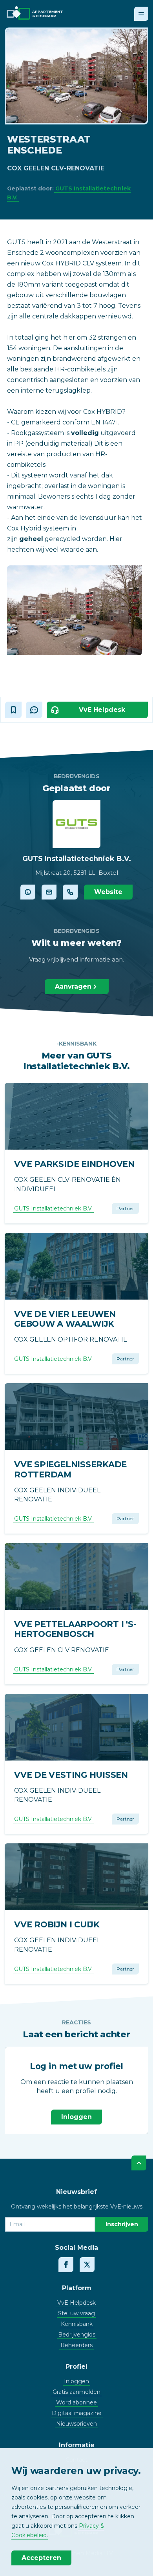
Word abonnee (76, 2402)
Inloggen (76, 2117)
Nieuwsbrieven (76, 2424)
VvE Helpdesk (76, 2303)
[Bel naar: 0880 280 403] (70, 892)
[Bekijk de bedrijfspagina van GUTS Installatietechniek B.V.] (28, 892)
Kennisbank (77, 2324)
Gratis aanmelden (76, 2392)
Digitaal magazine (77, 2413)
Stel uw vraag (76, 2313)
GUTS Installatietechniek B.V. (53, 1208)
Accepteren (41, 2558)
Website (108, 892)
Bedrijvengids (77, 2335)
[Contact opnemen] (49, 892)
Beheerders (76, 2345)
